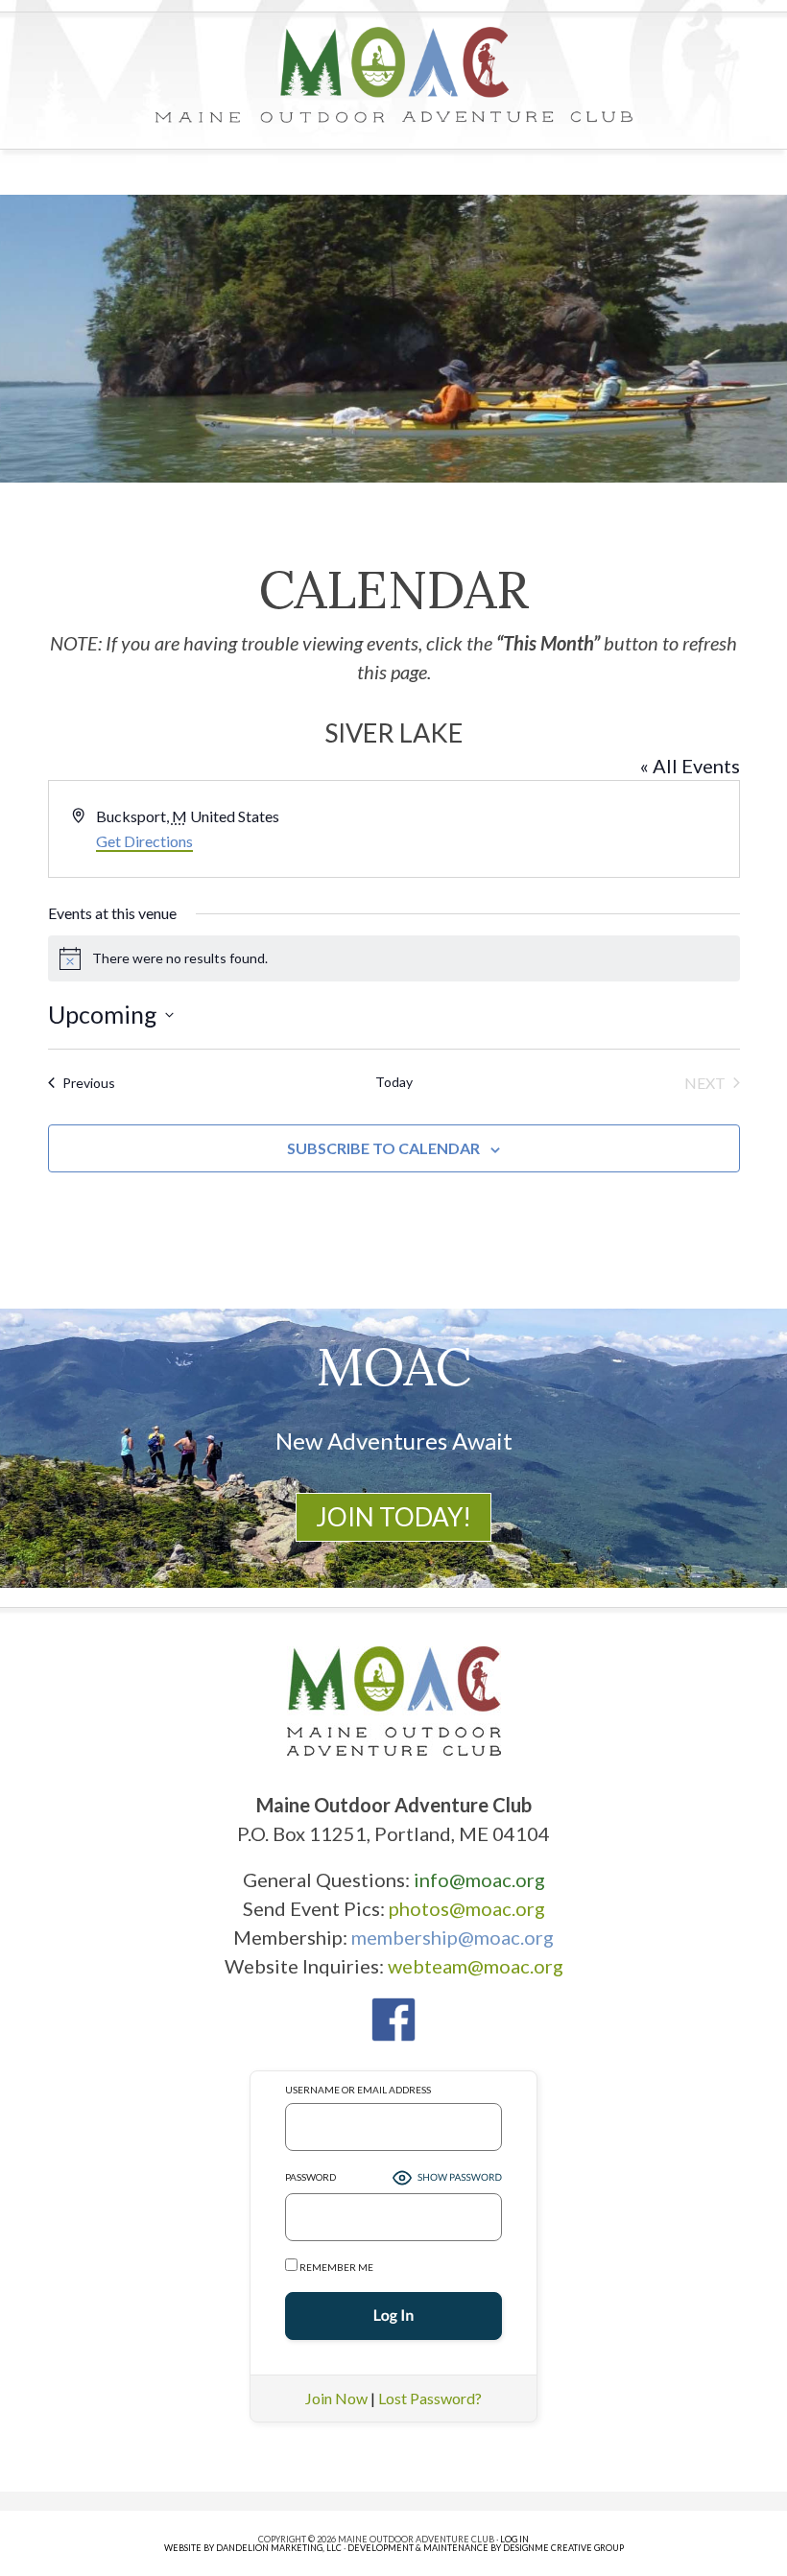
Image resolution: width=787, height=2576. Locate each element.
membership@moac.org (453, 1937)
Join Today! (393, 1517)
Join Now (336, 2398)
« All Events (690, 766)
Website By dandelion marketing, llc (253, 2548)
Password (310, 2177)
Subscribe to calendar (383, 1148)
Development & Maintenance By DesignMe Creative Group (486, 2548)
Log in (514, 2539)
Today (394, 1082)
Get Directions (144, 841)
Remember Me (335, 2267)
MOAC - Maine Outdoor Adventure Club (393, 75)
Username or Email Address (358, 2090)
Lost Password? (430, 2398)
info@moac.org (479, 1879)
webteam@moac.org (476, 1966)
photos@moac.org (467, 1908)
